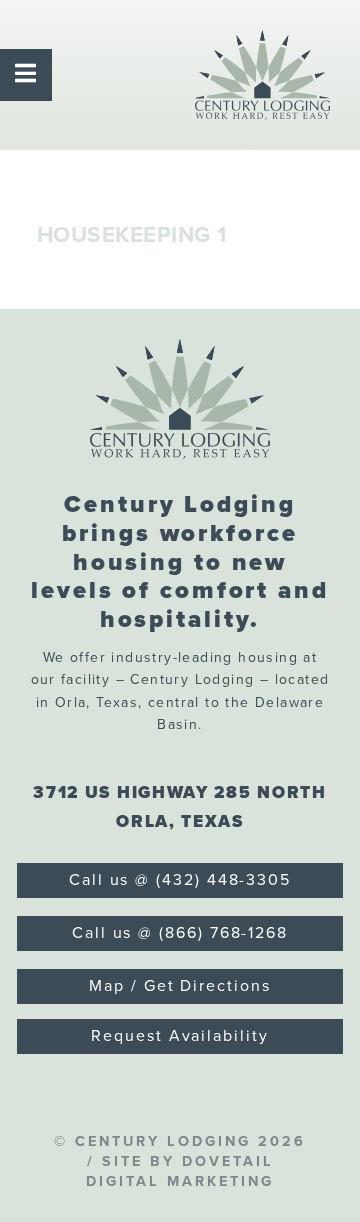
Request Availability (179, 1036)
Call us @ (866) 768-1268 (180, 933)
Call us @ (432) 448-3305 (180, 880)
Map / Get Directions (179, 986)
